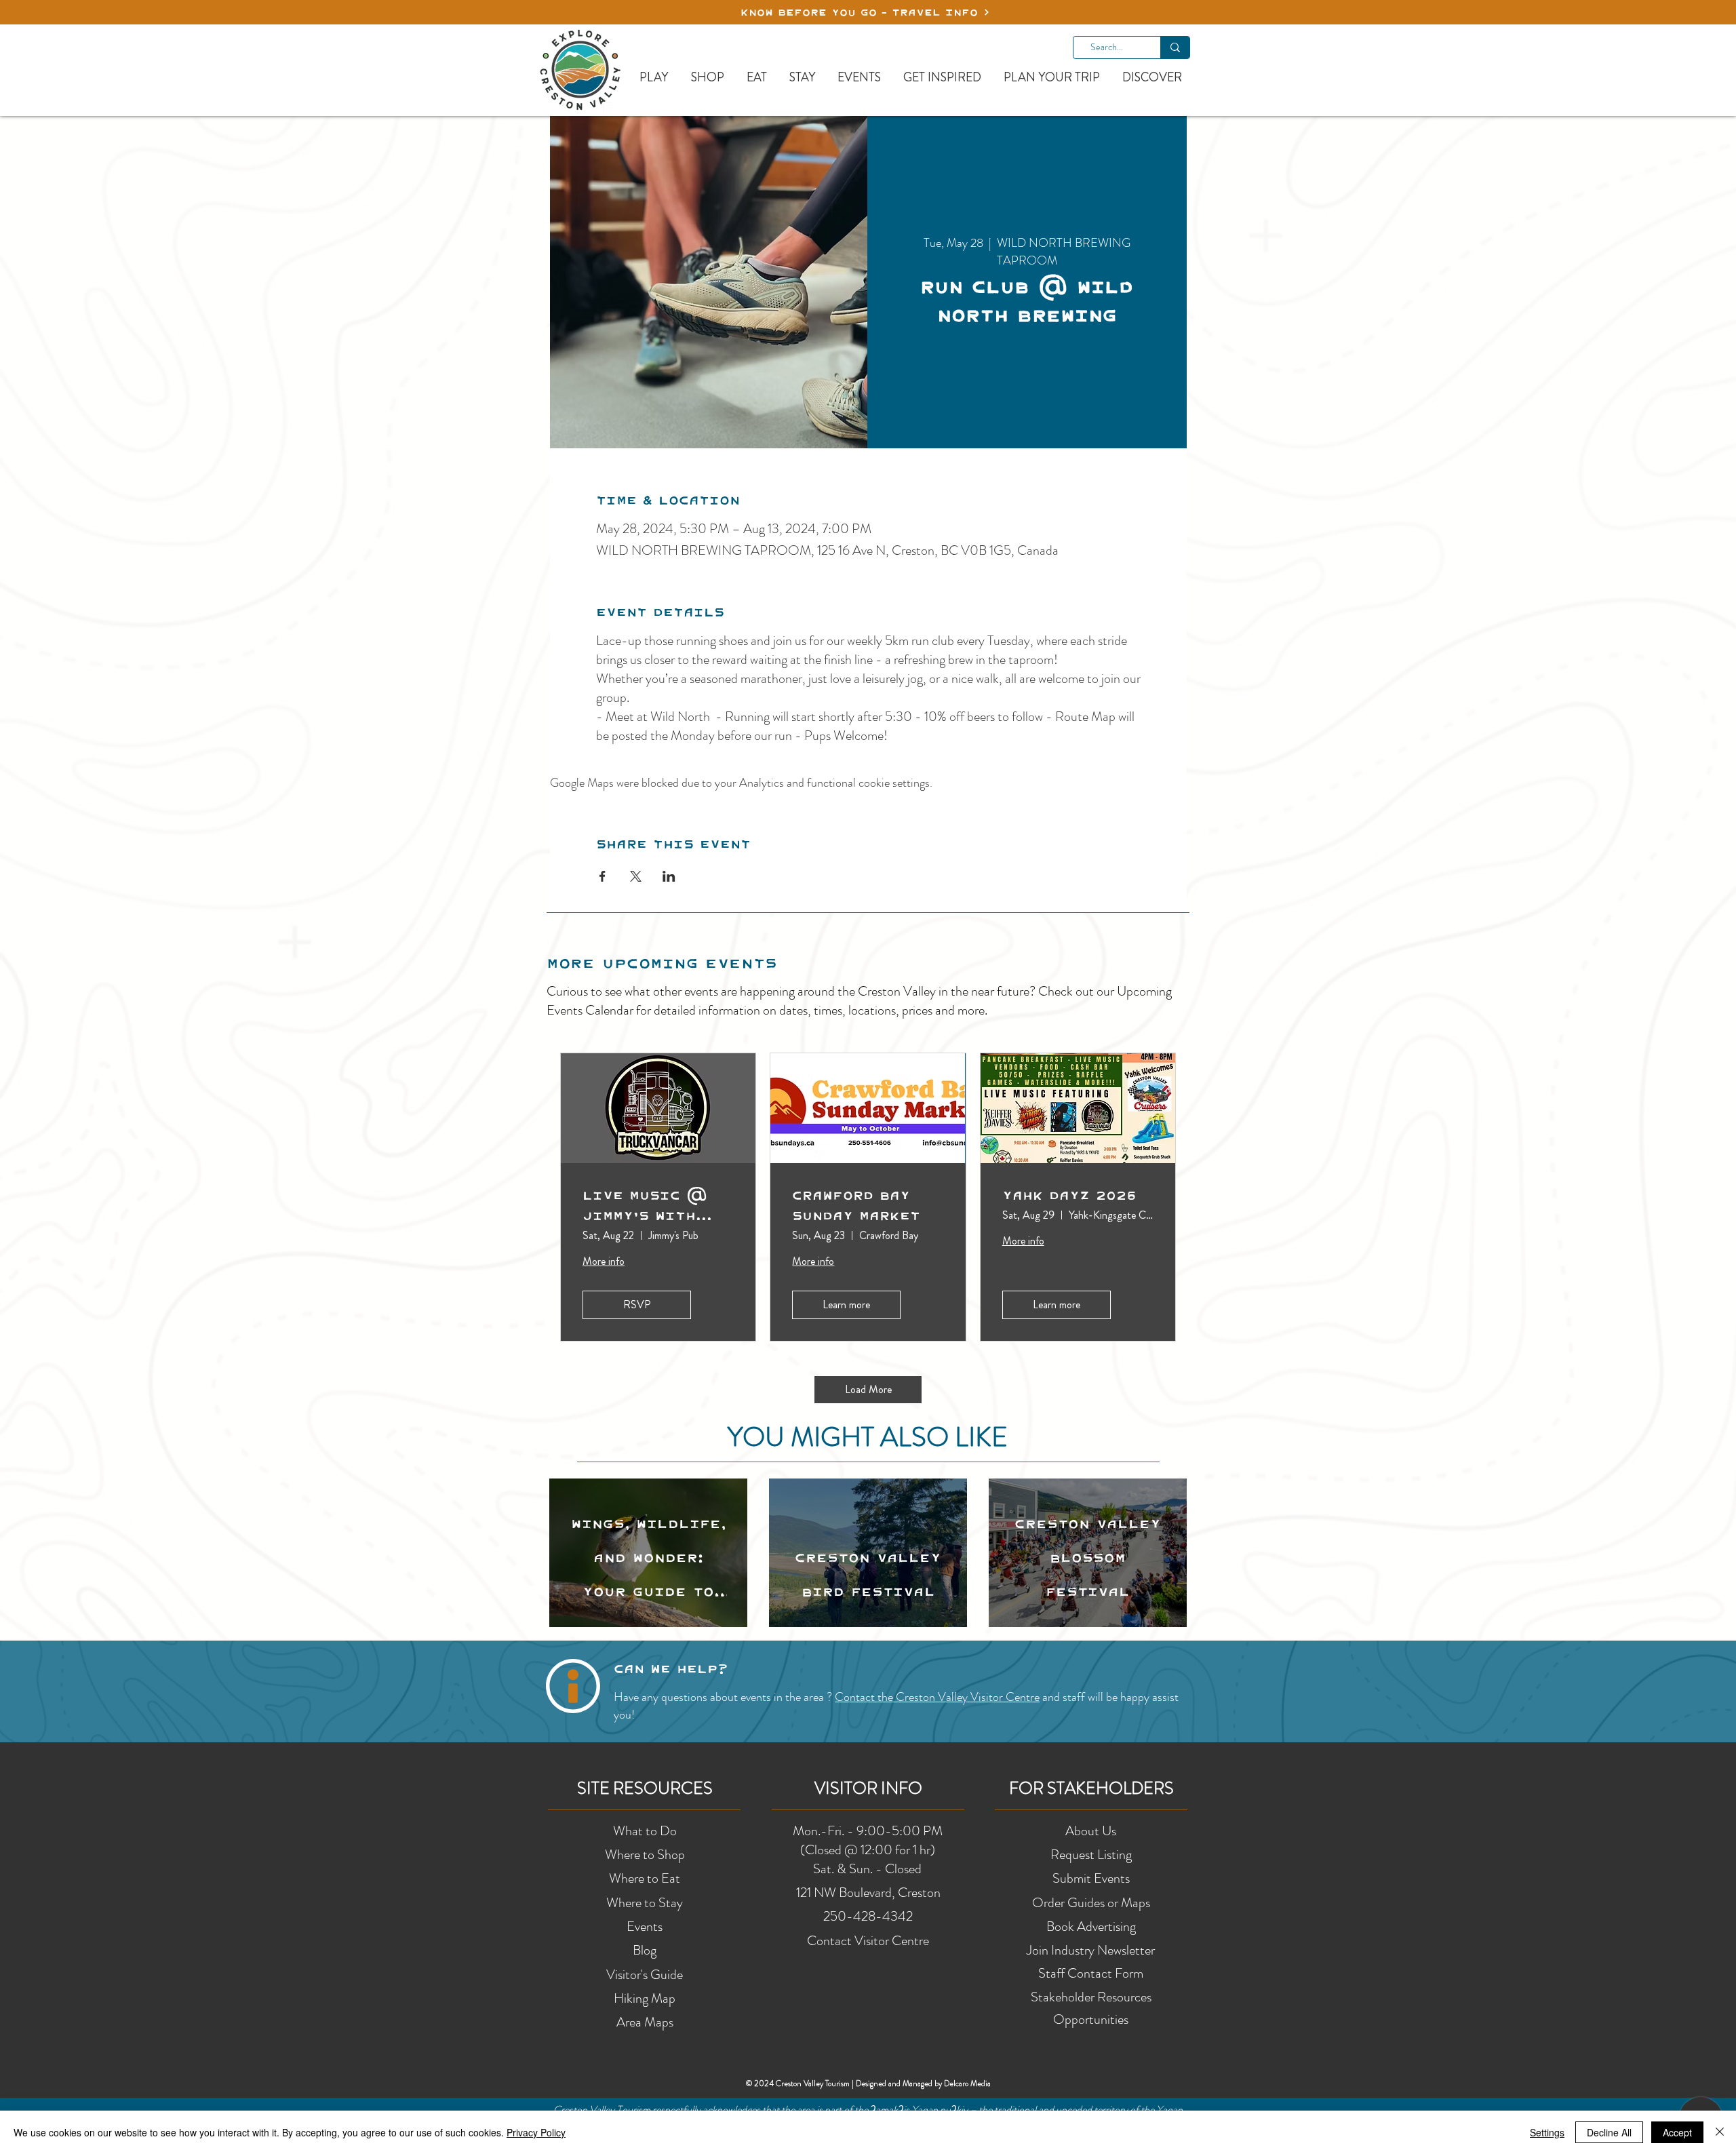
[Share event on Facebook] (603, 876)
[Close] (1720, 2132)
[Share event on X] (636, 876)
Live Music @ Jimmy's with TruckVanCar (645, 1205)
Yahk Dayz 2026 (1069, 1195)
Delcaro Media (967, 2083)
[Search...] (1175, 47)
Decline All (1609, 2132)
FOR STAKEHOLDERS (1091, 1788)
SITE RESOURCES (645, 1788)
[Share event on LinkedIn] (669, 876)
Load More (868, 1389)
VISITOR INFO (868, 1788)
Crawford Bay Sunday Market (856, 1205)
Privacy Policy (536, 2132)
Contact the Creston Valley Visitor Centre (937, 1697)
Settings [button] (1547, 2132)
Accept (1677, 2132)
